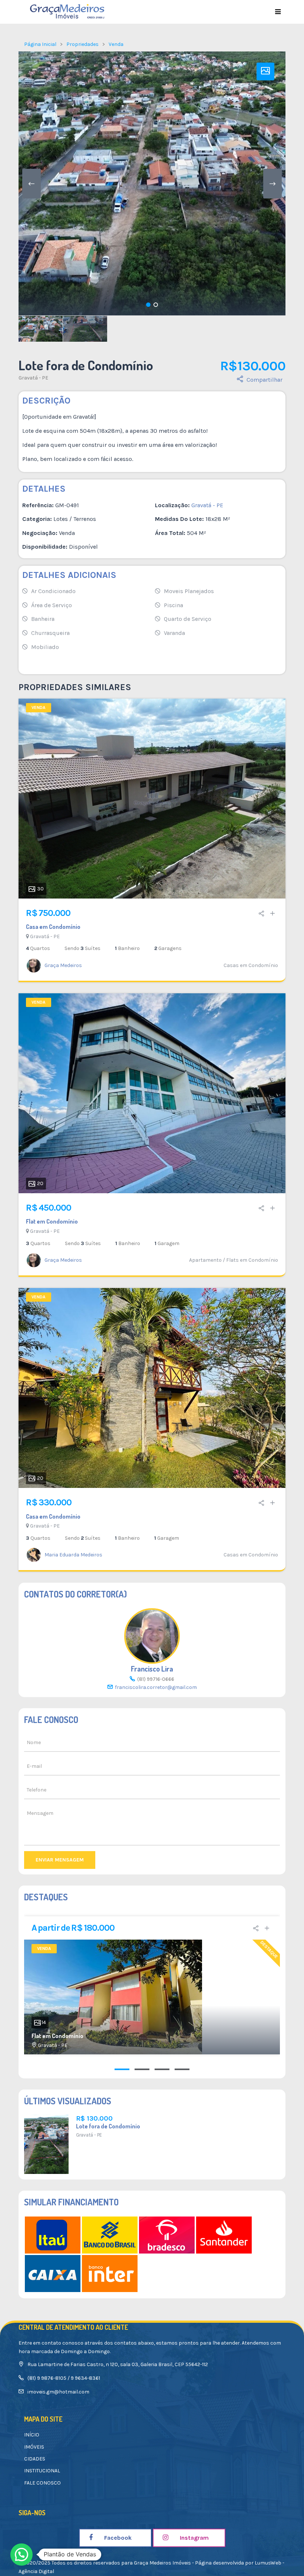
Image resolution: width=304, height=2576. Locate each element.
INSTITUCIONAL (42, 2471)
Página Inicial (40, 44)
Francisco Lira (152, 1669)
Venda (116, 44)
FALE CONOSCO (42, 2483)
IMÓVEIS (34, 2447)
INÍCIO (32, 2435)
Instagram (194, 2538)
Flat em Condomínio (52, 1221)
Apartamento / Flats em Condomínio (234, 1260)
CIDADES (35, 2459)
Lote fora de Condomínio (108, 2126)
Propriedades (82, 44)
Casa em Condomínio (53, 927)
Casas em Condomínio (251, 965)
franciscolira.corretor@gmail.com (156, 1687)
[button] (22, 2555)
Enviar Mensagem (60, 1860)
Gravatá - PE (33, 378)
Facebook (117, 2538)
